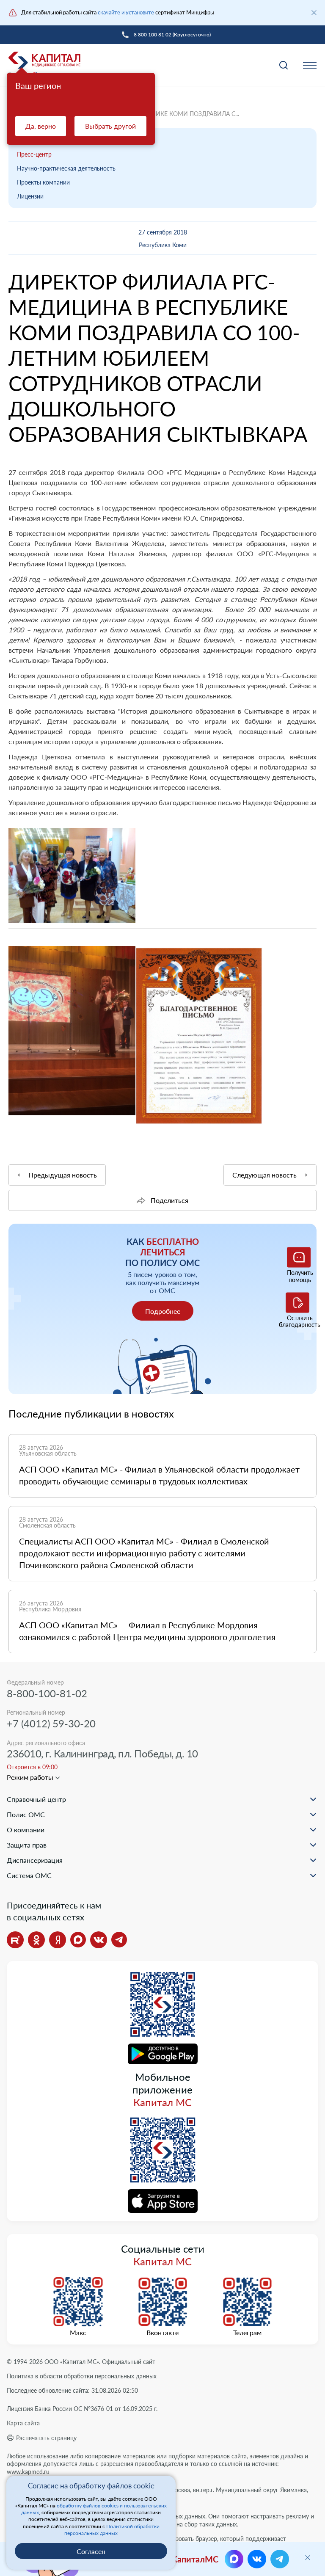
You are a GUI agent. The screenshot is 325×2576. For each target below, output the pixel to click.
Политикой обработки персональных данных (112, 2530)
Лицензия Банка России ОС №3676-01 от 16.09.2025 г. (82, 2409)
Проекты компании (43, 182)
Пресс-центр (34, 154)
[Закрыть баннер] (314, 13)
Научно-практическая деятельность (66, 168)
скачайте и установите (126, 12)
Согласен (91, 2551)
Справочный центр (36, 1799)
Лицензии (30, 196)
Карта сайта (23, 2423)
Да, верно (41, 126)
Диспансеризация (35, 1860)
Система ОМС (29, 1875)
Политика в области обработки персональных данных (82, 2376)
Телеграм (247, 2333)
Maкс (78, 2333)
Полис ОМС (26, 1814)
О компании (26, 1830)
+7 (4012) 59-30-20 (51, 1723)
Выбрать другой (110, 126)
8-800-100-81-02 (47, 1693)
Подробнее (163, 1311)
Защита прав (27, 1845)
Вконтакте (162, 2333)
